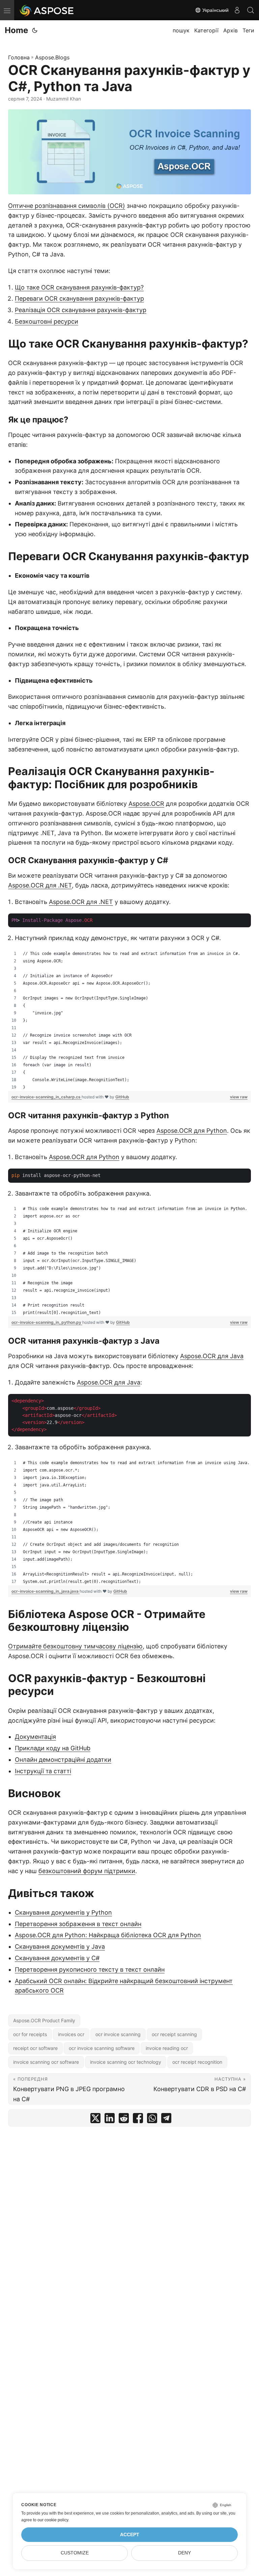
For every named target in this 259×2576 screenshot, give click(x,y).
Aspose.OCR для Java (212, 1356)
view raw (239, 1097)
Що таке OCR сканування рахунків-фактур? (79, 287)
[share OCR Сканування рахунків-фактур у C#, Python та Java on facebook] (138, 2120)
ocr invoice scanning (118, 2034)
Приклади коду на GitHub (53, 1748)
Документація (35, 1737)
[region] (129, 1020)
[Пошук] (251, 10)
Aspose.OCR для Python (192, 1131)
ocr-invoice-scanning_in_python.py (47, 1322)
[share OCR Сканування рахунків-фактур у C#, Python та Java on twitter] (95, 2120)
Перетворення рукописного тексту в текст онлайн (90, 1969)
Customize (75, 2553)
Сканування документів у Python (63, 1912)
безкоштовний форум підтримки (87, 1871)
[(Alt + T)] (35, 30)
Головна (19, 57)
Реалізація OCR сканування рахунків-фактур (81, 310)
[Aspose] (47, 10)
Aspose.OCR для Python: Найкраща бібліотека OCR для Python (108, 1935)
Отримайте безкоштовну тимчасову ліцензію (75, 1646)
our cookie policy (53, 2520)
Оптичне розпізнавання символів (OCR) (67, 206)
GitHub (122, 1097)
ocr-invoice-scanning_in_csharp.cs (47, 1097)
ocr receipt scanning (174, 2034)
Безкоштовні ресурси (47, 321)
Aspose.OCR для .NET (40, 885)
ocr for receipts (30, 2034)
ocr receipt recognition (197, 2062)
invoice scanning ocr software (46, 2062)
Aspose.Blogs (52, 57)
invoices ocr (71, 2034)
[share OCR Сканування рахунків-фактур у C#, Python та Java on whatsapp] (152, 2120)
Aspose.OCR (146, 804)
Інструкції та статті (43, 1771)
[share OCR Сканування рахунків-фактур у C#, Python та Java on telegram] (166, 2120)
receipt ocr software (35, 2048)
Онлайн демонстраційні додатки (63, 1760)
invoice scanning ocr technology (126, 2062)
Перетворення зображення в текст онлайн (78, 1924)
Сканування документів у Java (60, 1947)
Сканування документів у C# (57, 1958)
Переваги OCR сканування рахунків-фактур (79, 298)
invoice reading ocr (167, 2048)
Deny (184, 2553)
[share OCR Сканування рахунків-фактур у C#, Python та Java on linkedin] (110, 2120)
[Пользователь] (237, 10)
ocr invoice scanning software (102, 2048)
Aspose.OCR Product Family (44, 2020)
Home (16, 30)
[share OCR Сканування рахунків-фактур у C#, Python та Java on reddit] (124, 2120)
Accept (130, 2535)
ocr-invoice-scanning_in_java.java (46, 1591)
